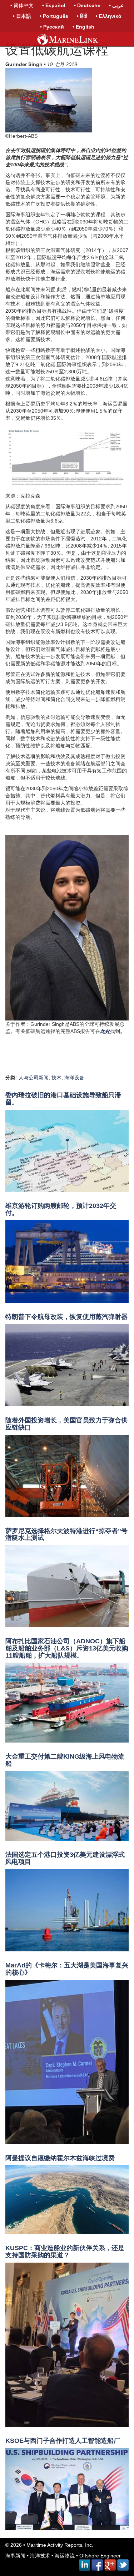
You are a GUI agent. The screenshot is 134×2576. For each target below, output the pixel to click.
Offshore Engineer (100, 2556)
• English (83, 27)
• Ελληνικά (109, 16)
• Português (54, 16)
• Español (54, 5)
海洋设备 (74, 1078)
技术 (56, 1078)
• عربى (116, 5)
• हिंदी (82, 16)
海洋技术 (40, 2556)
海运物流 (65, 2556)
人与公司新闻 (34, 1078)
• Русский (52, 27)
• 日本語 (22, 16)
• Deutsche (87, 5)
